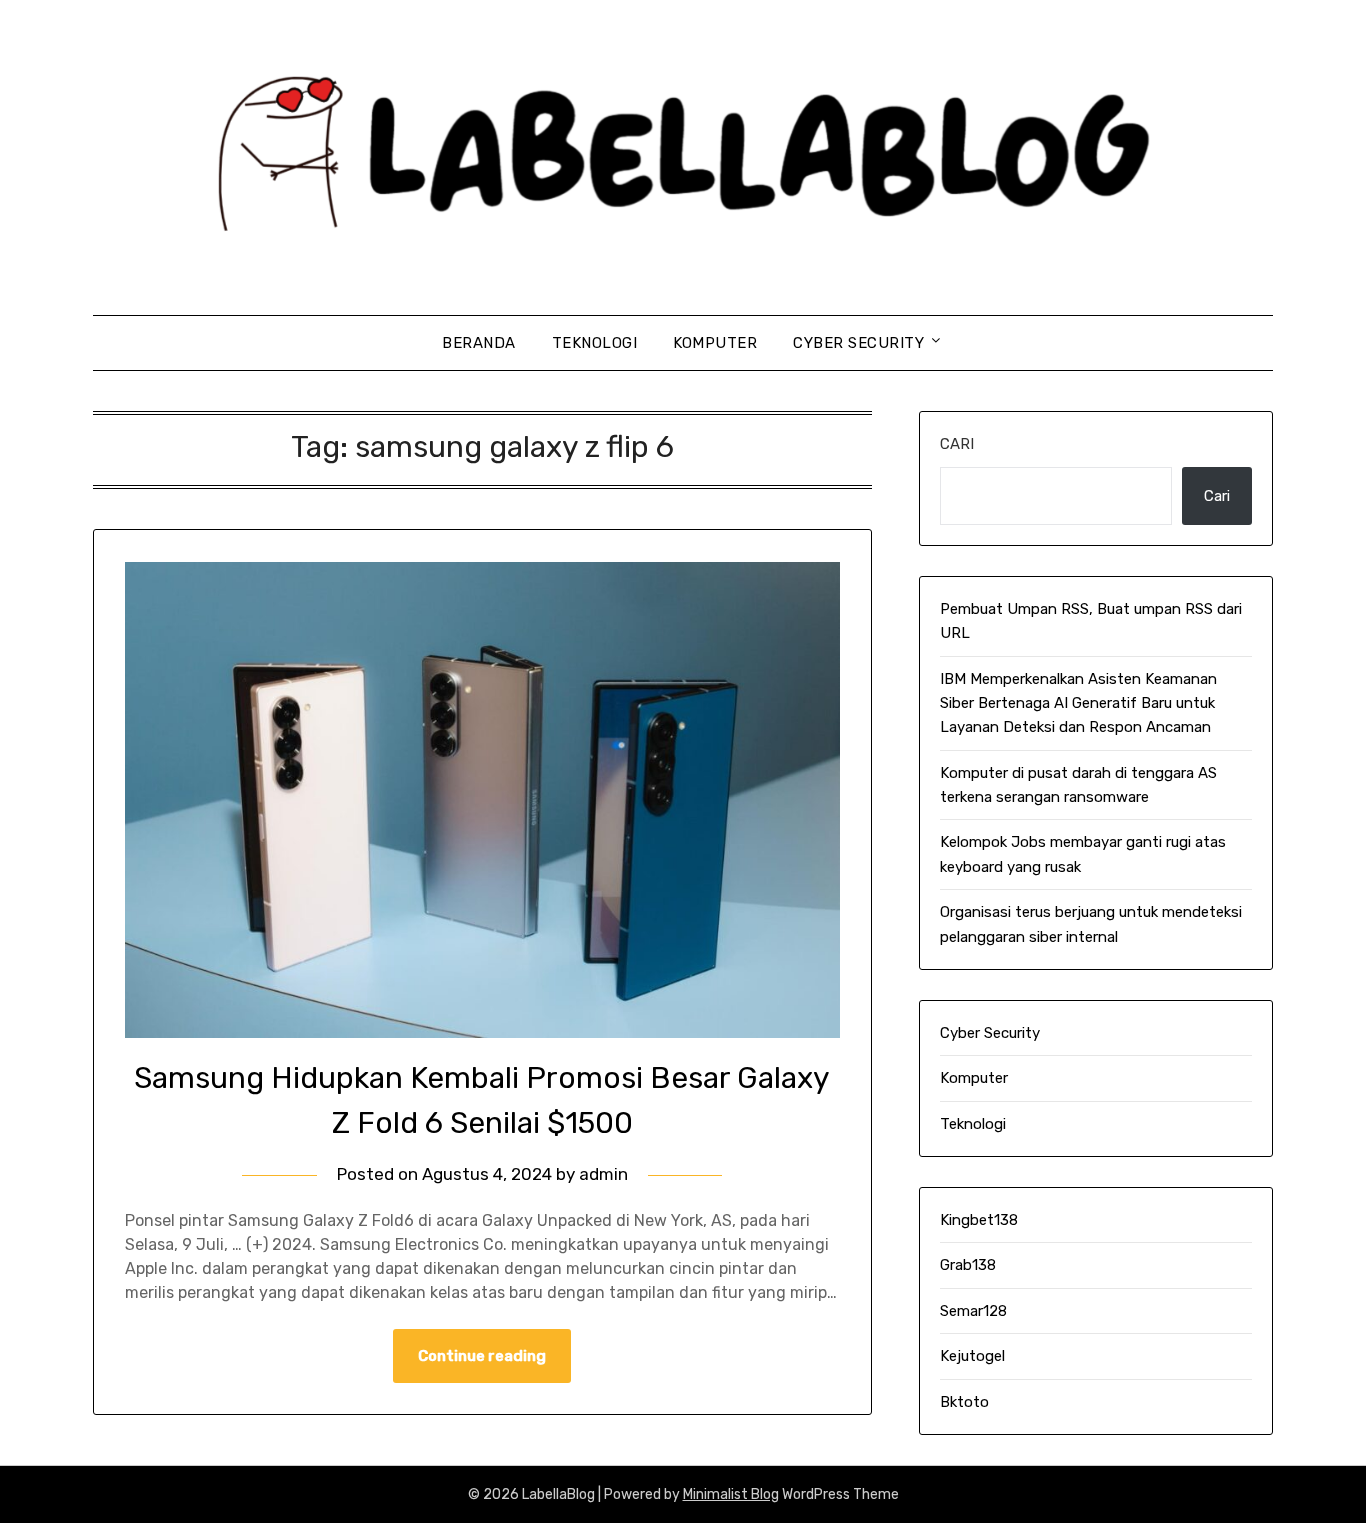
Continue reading (482, 1356)
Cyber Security (858, 343)
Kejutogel (972, 1356)
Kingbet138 (979, 1220)
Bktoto (964, 1402)
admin (603, 1174)
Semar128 (973, 1311)
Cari (957, 444)
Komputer (715, 343)
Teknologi (595, 343)
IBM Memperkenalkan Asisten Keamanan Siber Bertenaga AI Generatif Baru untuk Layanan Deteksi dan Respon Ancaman (1078, 703)
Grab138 (968, 1265)
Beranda (479, 343)
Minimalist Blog (731, 1494)
